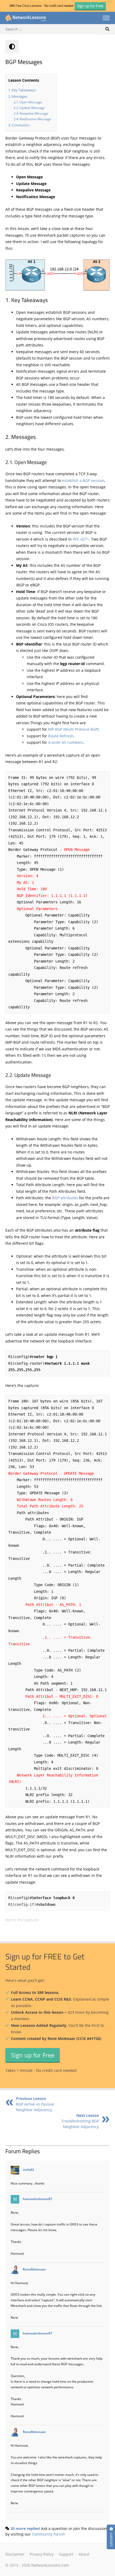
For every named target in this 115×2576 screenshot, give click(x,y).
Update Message (32, 108)
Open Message (31, 102)
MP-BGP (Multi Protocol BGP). (74, 729)
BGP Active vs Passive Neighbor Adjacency (35, 2104)
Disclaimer (15, 2554)
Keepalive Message (34, 113)
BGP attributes (65, 1198)
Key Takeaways (24, 90)
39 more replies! (25, 2528)
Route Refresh (61, 736)
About (84, 2554)
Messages (20, 96)
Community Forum (48, 2534)
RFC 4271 (81, 539)
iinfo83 (28, 2170)
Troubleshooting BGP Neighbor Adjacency (80, 2121)
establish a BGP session (83, 480)
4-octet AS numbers (66, 742)
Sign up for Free (33, 2055)
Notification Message (35, 119)
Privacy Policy (42, 2554)
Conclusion (21, 125)
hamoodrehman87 (37, 2199)
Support (66, 2554)
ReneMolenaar (34, 2269)
